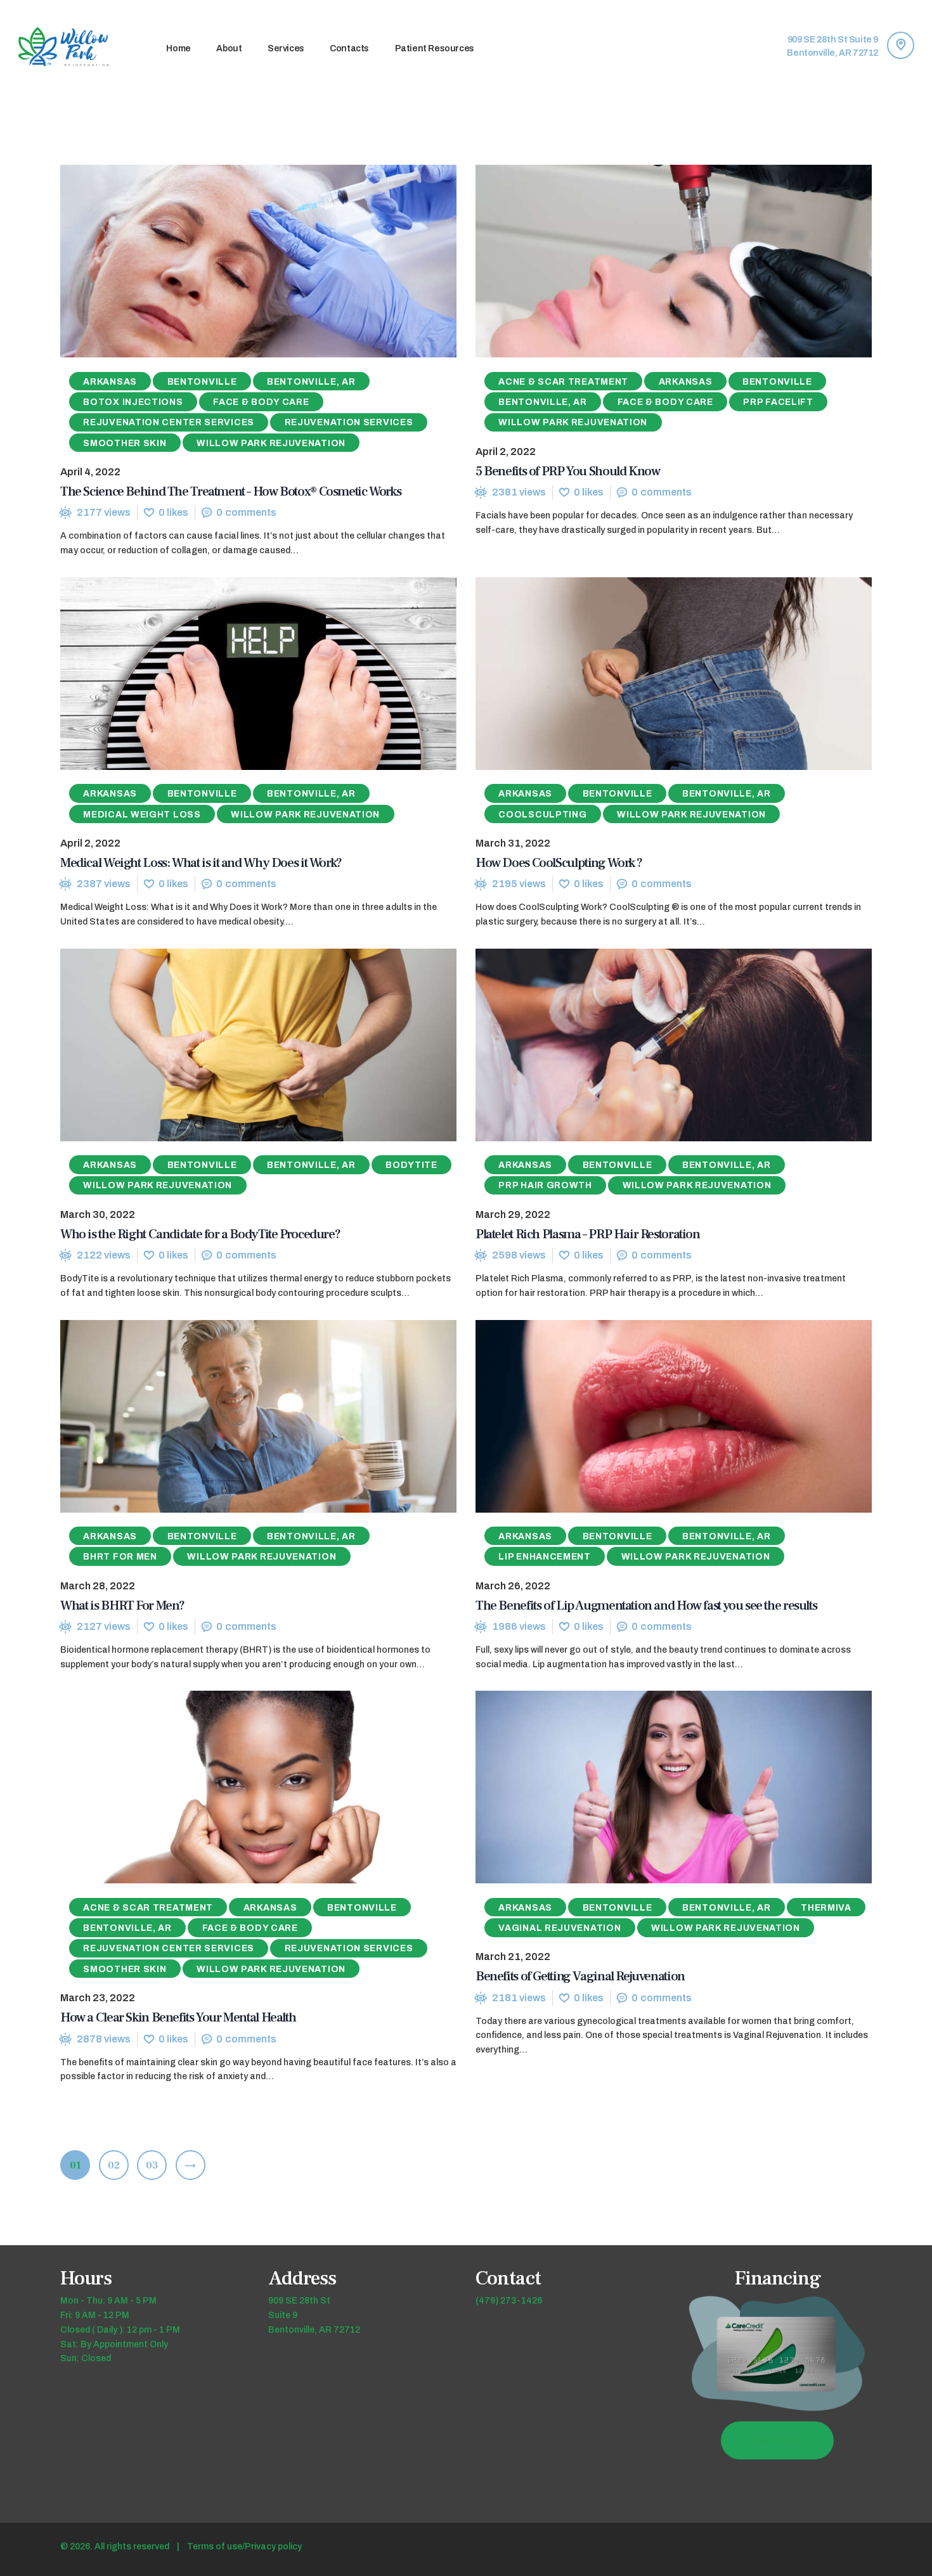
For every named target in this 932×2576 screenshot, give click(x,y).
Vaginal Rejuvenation (560, 1928)
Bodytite (411, 1165)
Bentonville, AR (311, 382)
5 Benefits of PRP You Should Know (567, 471)
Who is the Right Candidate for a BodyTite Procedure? (200, 1234)
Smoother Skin (125, 443)
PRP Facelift (778, 402)
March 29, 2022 (513, 1214)
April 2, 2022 (506, 452)
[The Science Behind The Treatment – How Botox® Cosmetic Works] (235, 261)
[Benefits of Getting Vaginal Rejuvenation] (650, 1788)
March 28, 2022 (98, 1586)
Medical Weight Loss (142, 815)
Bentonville (202, 382)
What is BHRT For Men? (122, 1605)
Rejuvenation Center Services (169, 422)
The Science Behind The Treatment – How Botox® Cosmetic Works (230, 491)
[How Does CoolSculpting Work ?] (650, 674)
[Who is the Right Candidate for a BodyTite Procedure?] (235, 1045)
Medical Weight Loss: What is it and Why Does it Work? (201, 863)
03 (156, 2165)
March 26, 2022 (513, 1586)
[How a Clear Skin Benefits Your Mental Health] (235, 1788)
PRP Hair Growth (545, 1185)
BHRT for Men (120, 1557)
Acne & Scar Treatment (563, 382)
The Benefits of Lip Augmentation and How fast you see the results (646, 1605)
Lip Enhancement (545, 1557)
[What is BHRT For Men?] (235, 1416)
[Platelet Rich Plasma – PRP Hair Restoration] (650, 1045)
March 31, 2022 (513, 843)
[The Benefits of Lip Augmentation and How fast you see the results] (650, 1416)
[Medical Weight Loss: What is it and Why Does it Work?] (235, 674)
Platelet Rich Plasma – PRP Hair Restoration (588, 1234)
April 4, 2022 (90, 472)
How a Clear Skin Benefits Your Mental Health (178, 2017)
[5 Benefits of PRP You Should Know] (650, 261)
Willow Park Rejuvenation (271, 443)
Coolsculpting (542, 815)
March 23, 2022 (98, 1998)
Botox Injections (133, 402)
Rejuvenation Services (349, 422)
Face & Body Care (261, 402)
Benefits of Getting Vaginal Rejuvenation (580, 1976)
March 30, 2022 (98, 1214)
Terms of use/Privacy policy (244, 2547)
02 (118, 2165)
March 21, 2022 (513, 1957)
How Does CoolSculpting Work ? (559, 863)
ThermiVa (826, 1908)
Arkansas (110, 382)
